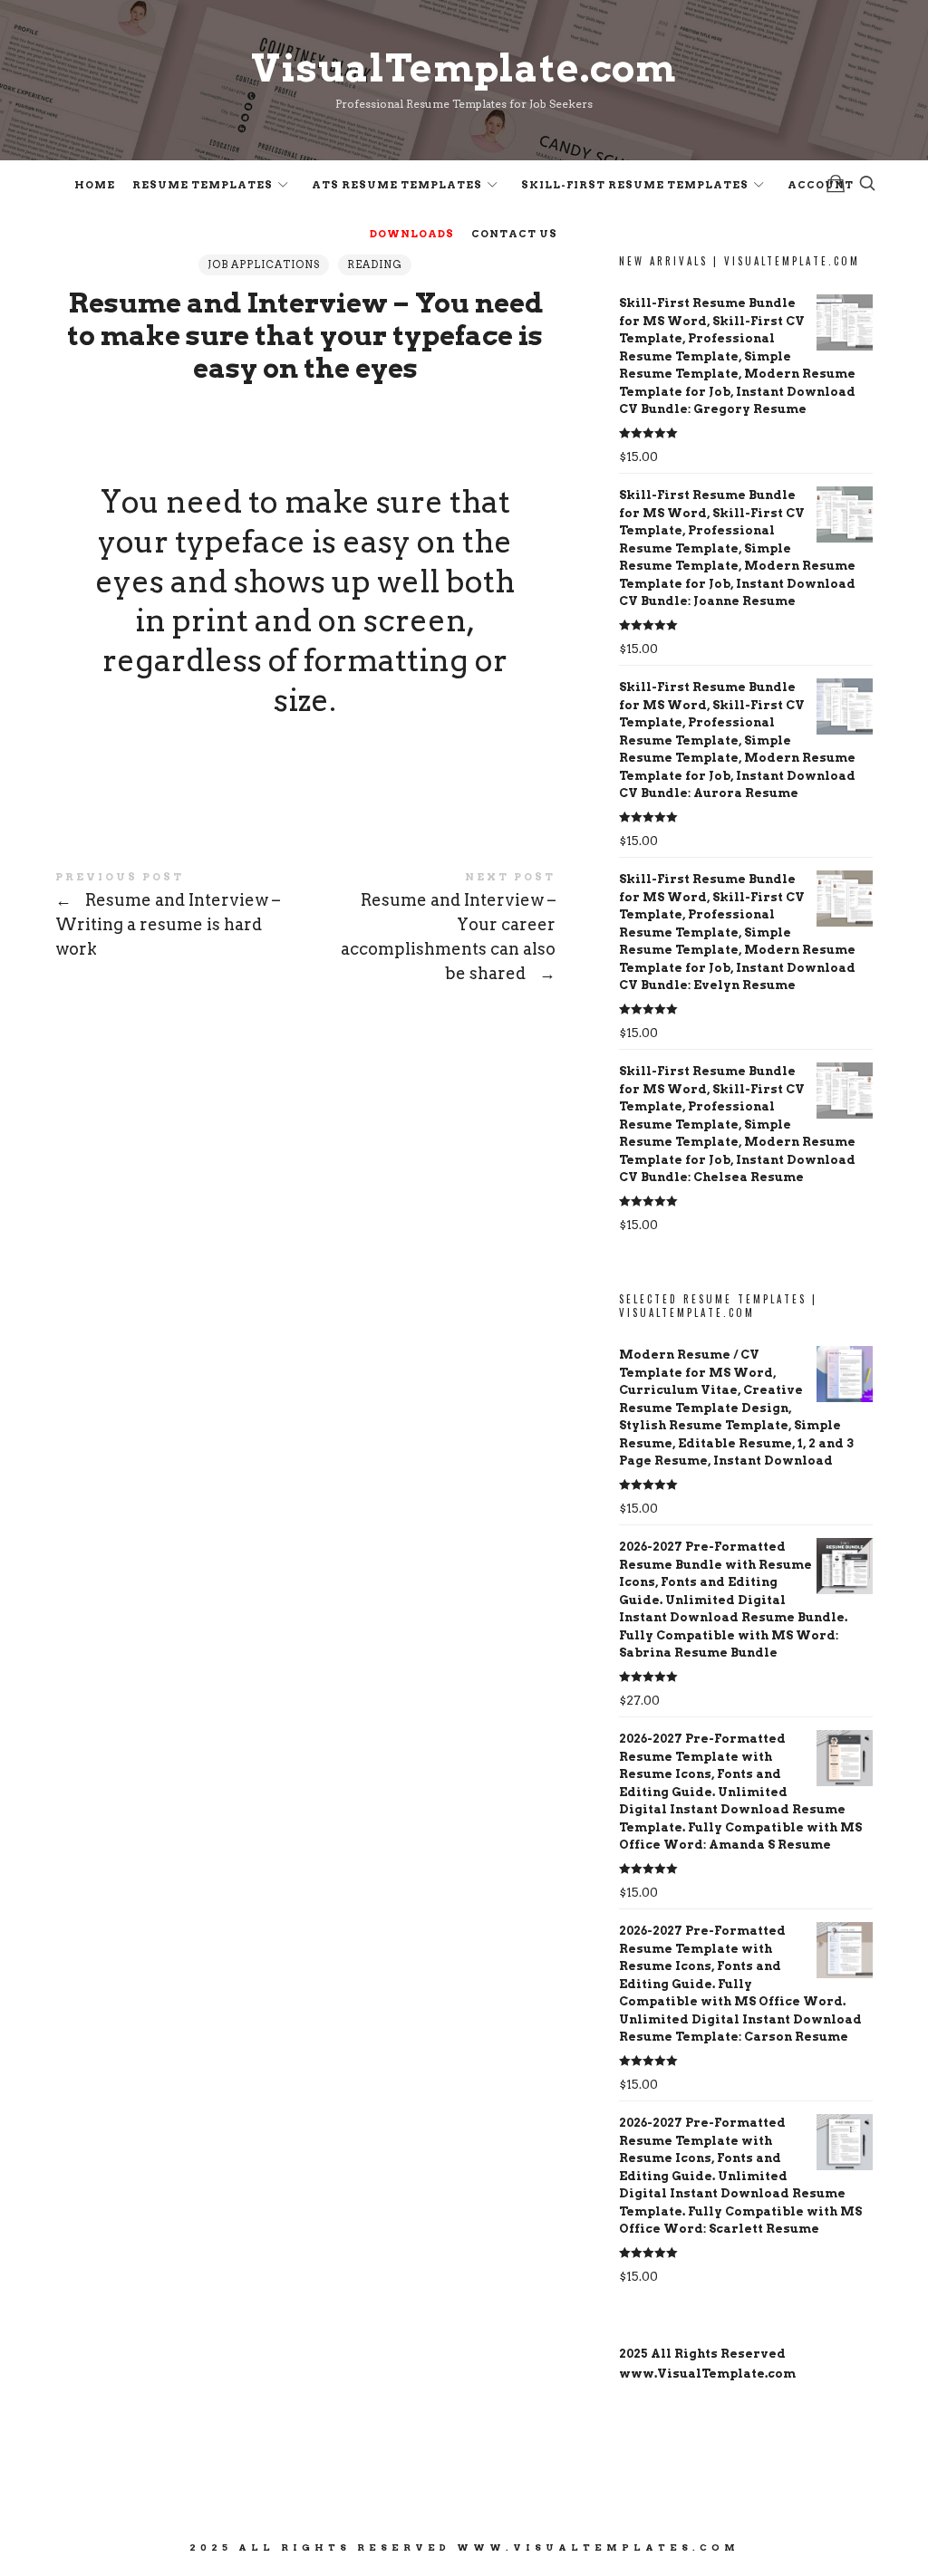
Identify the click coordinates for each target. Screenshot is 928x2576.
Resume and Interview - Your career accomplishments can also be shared (430, 930)
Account (821, 185)
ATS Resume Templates (397, 185)
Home (95, 185)
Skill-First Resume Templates (635, 185)
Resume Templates (203, 185)
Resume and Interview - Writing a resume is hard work (180, 918)
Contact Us (514, 234)
